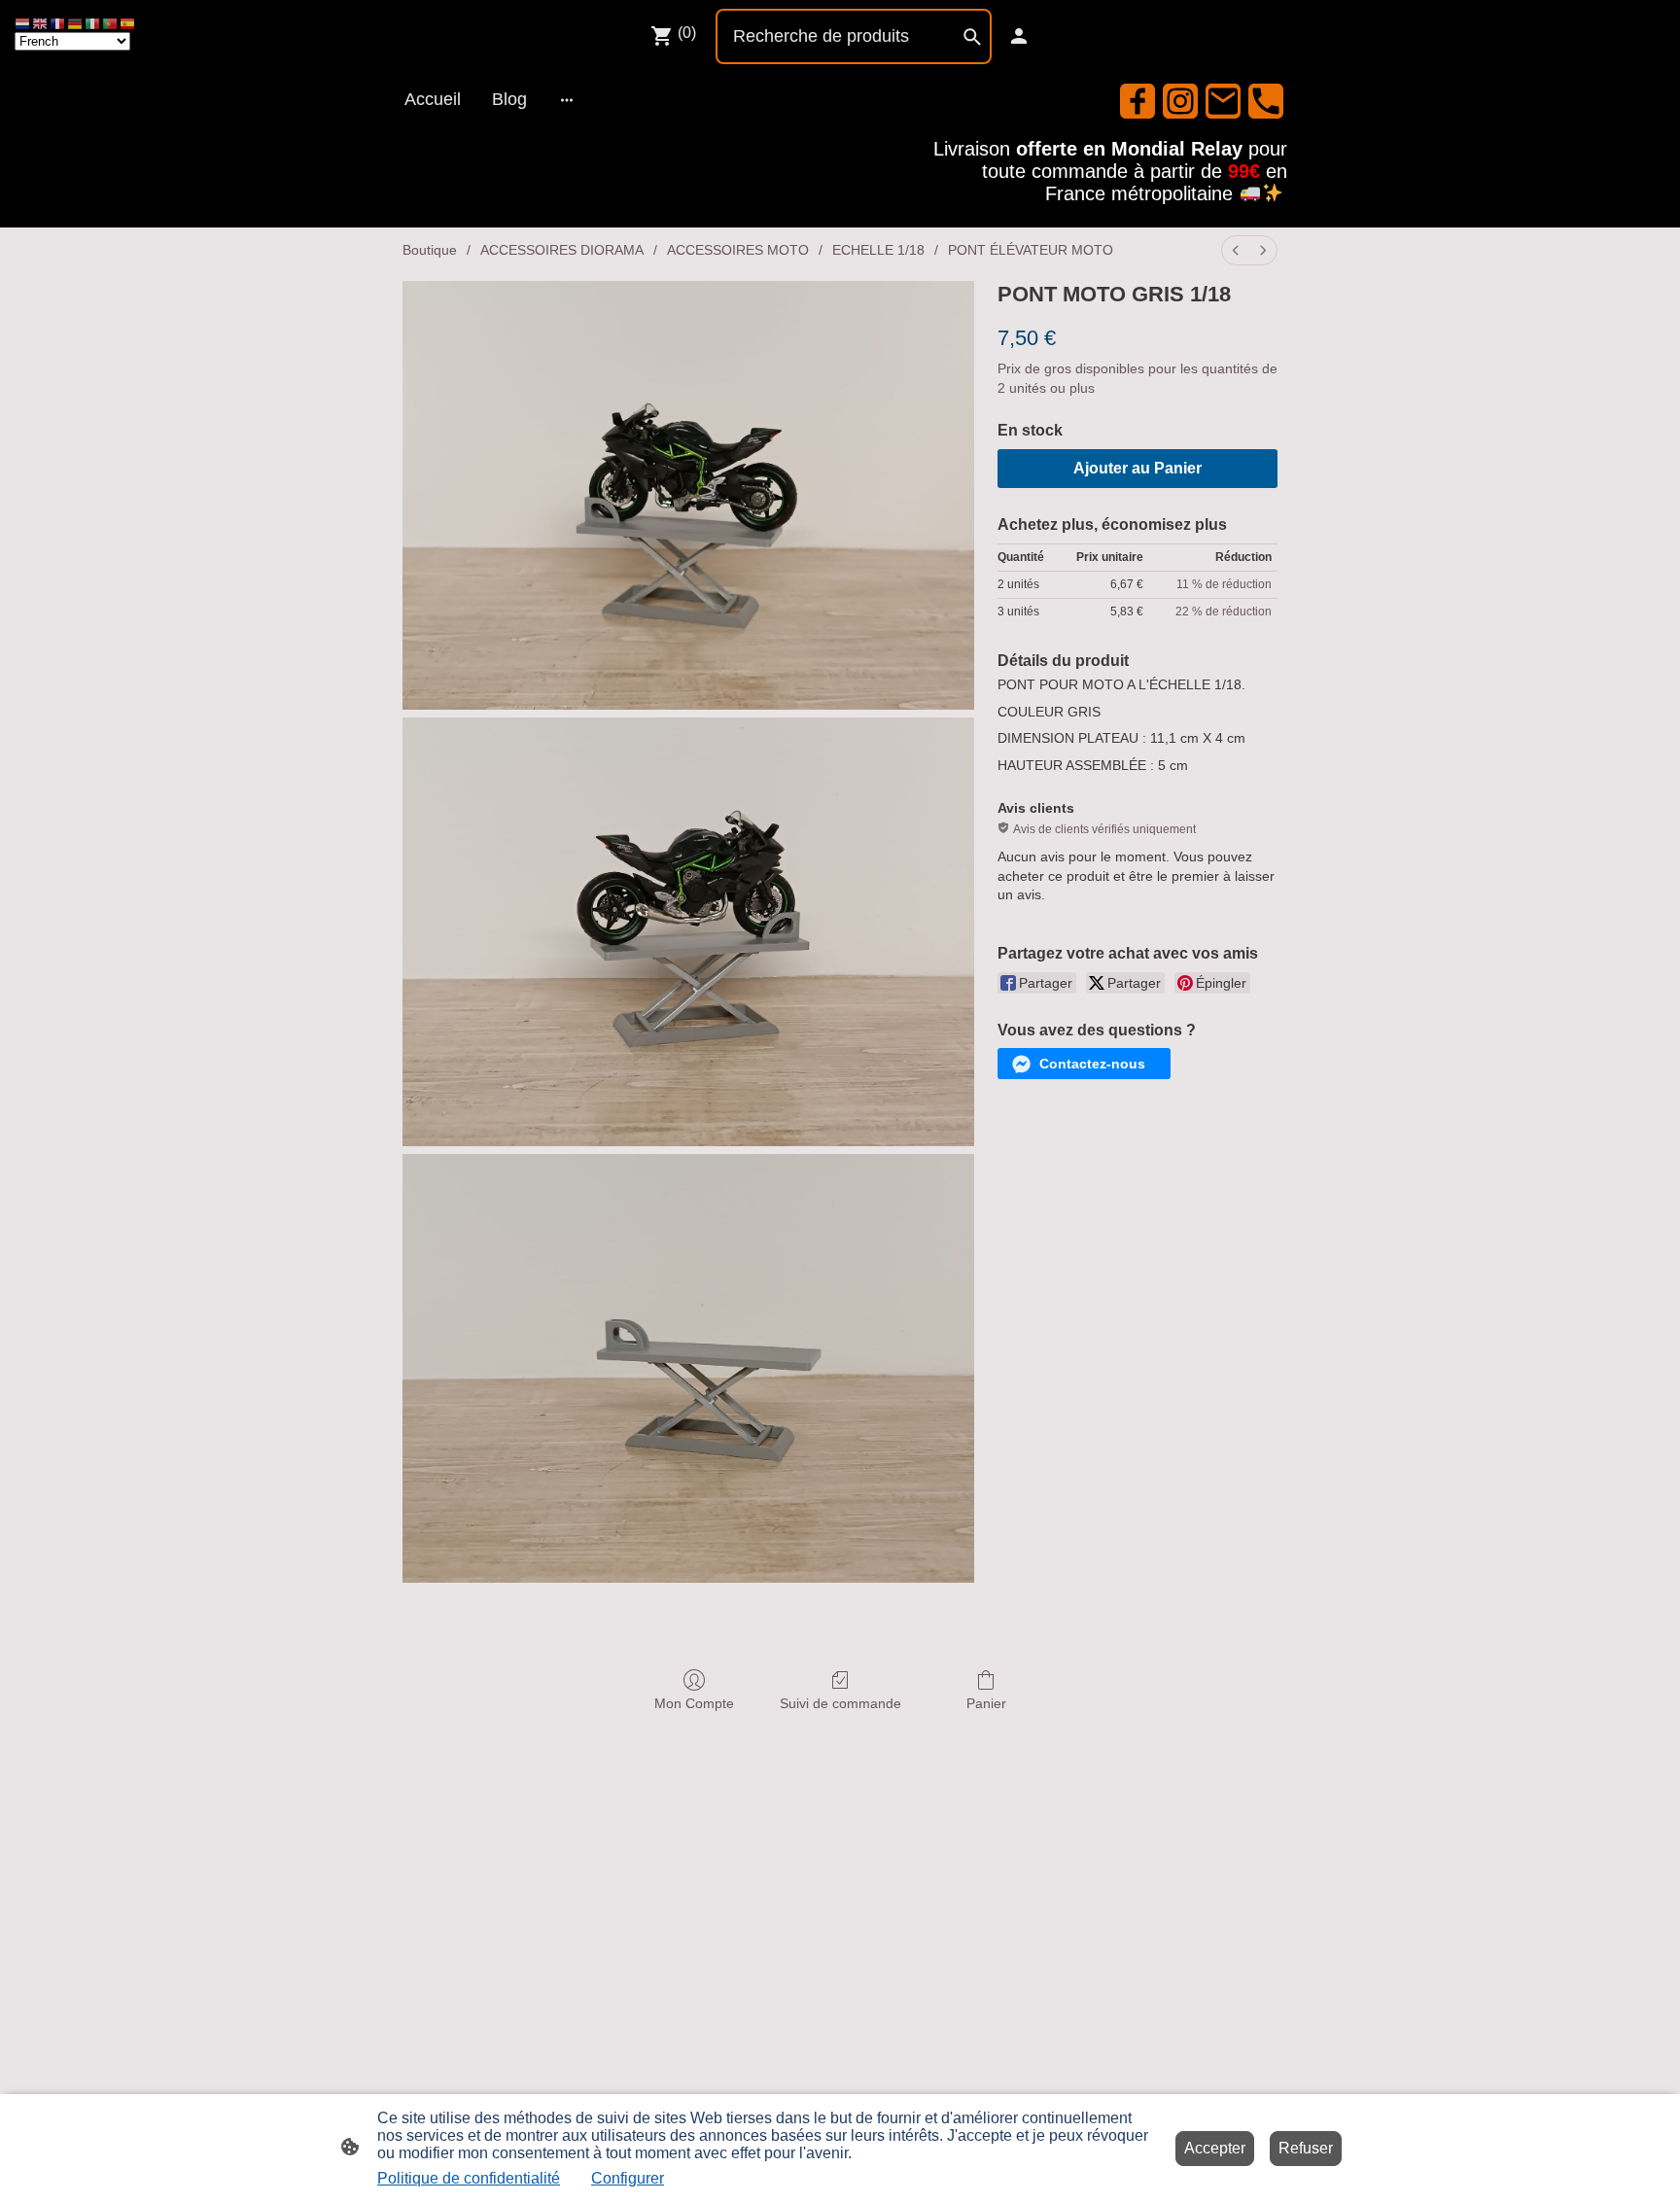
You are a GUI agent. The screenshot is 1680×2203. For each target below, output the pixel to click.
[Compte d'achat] (1019, 36)
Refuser (1306, 2148)
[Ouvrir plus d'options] (567, 100)
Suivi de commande (840, 1703)
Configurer (628, 2178)
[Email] (1223, 101)
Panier (986, 1703)
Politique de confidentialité (469, 2178)
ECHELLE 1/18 (878, 250)
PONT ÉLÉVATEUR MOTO (1031, 250)
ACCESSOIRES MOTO (738, 250)
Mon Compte (694, 1703)
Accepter (1215, 2148)
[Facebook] (1137, 101)
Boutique (430, 250)
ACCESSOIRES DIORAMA (562, 250)
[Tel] (1266, 101)
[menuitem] (1236, 250)
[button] (1084, 1064)
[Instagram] (1180, 101)
